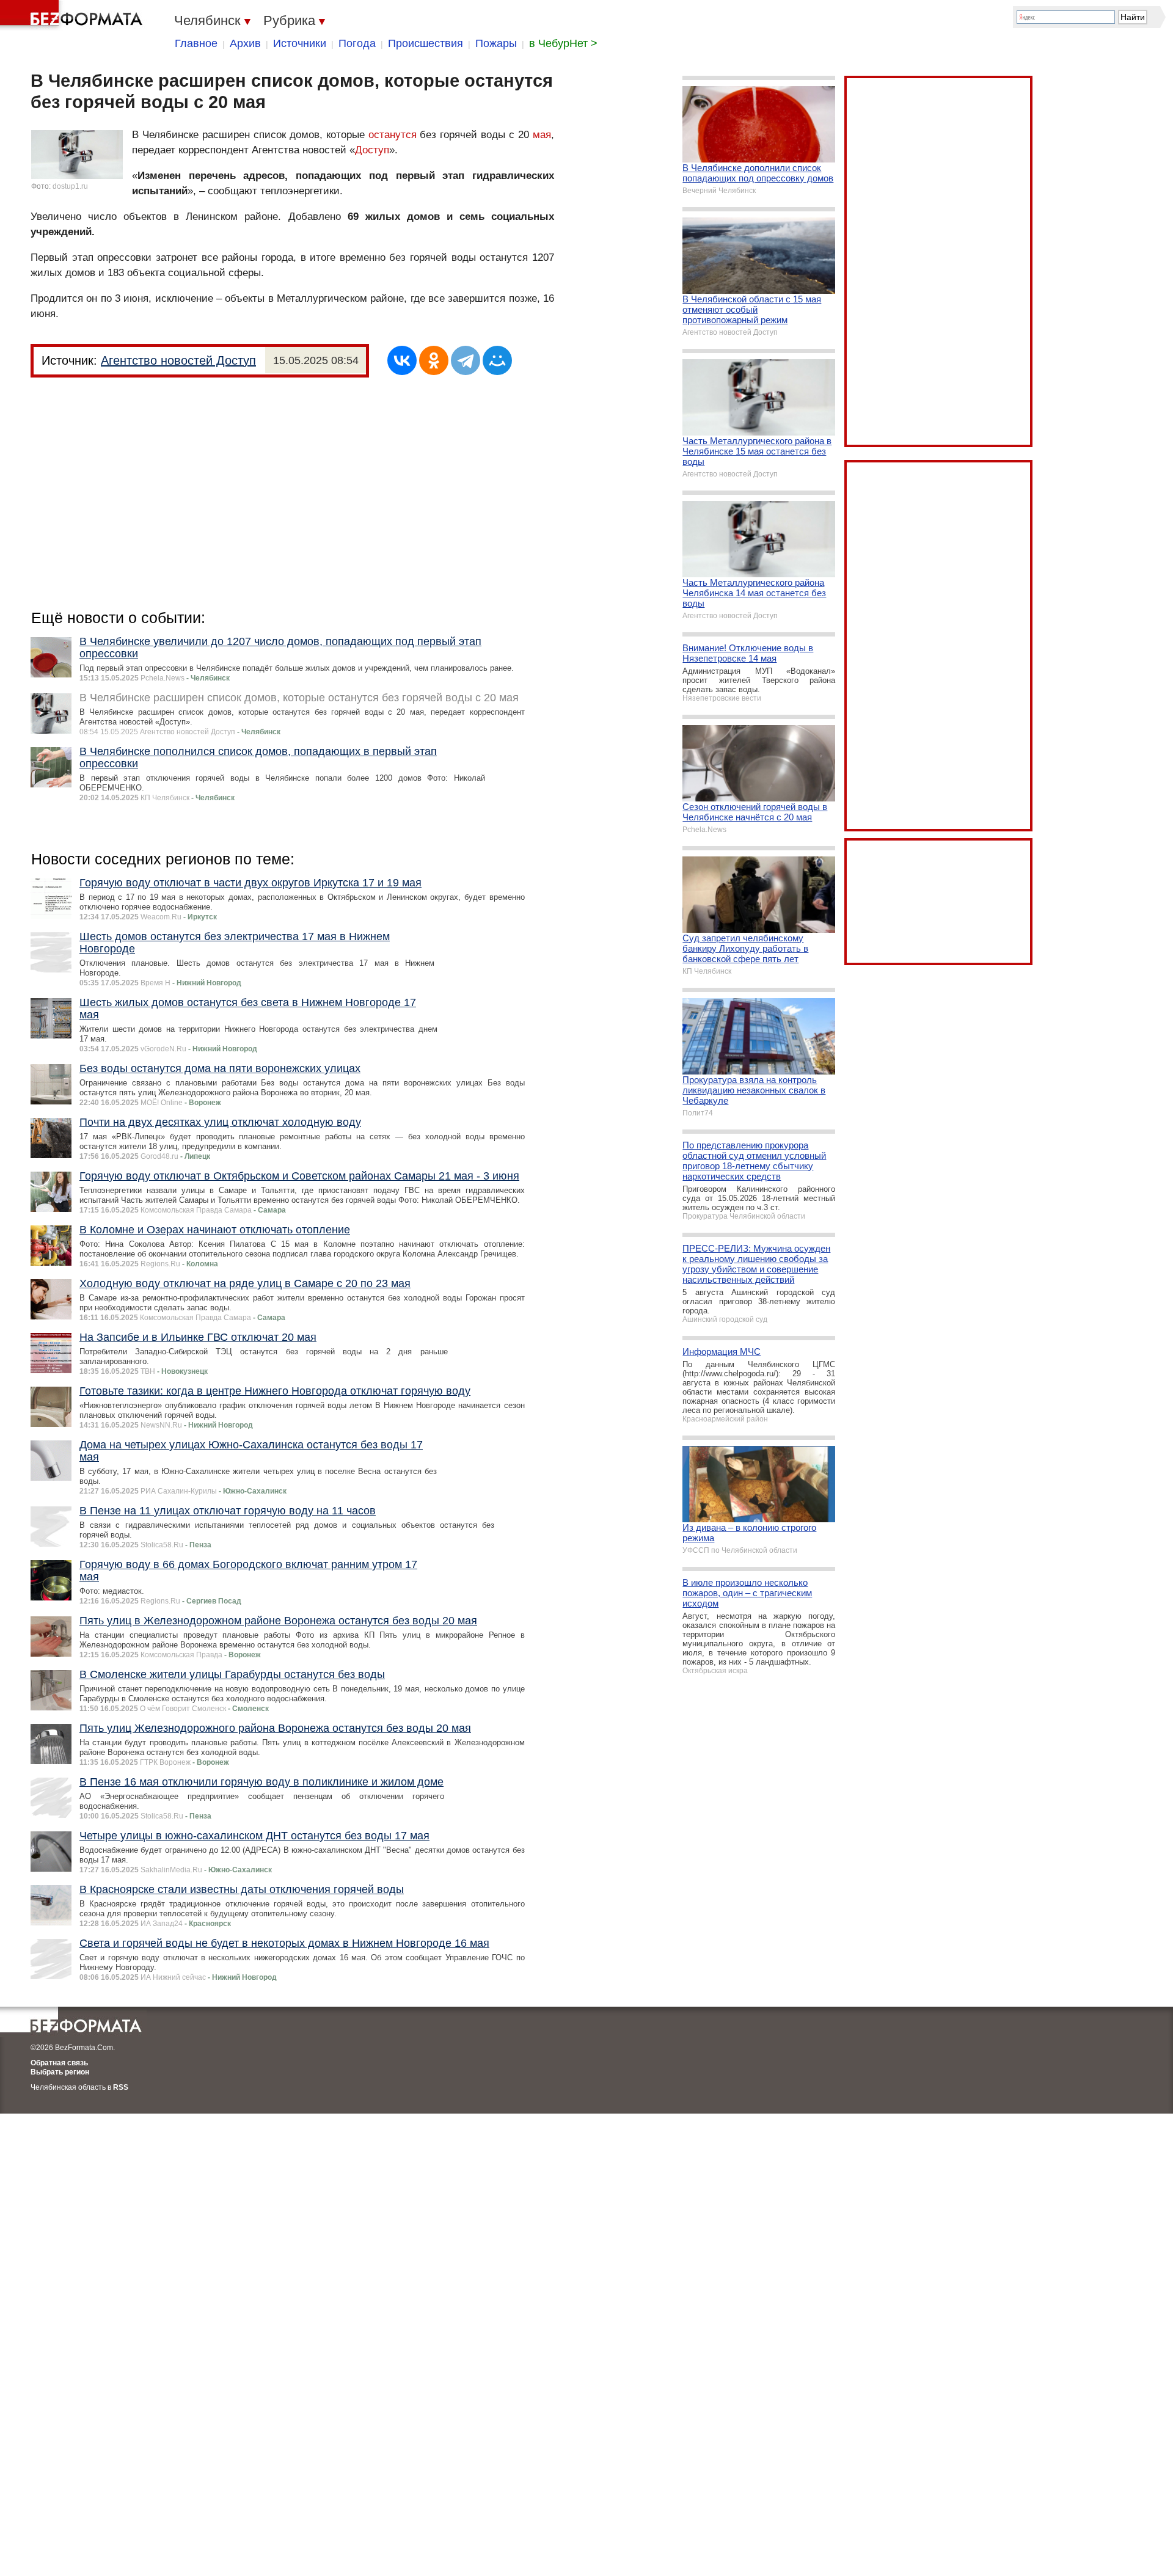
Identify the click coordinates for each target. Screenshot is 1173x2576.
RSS (121, 2087)
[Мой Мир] (497, 360)
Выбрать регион (60, 2072)
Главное (196, 43)
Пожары (496, 43)
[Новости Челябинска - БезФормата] (73, 15)
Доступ (372, 150)
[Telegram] (466, 360)
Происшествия (426, 43)
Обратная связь (59, 2063)
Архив (245, 43)
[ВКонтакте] (402, 360)
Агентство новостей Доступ (178, 360)
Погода (357, 43)
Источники (300, 43)
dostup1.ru (70, 186)
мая (542, 135)
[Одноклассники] (434, 360)
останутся (393, 135)
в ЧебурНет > (563, 43)
